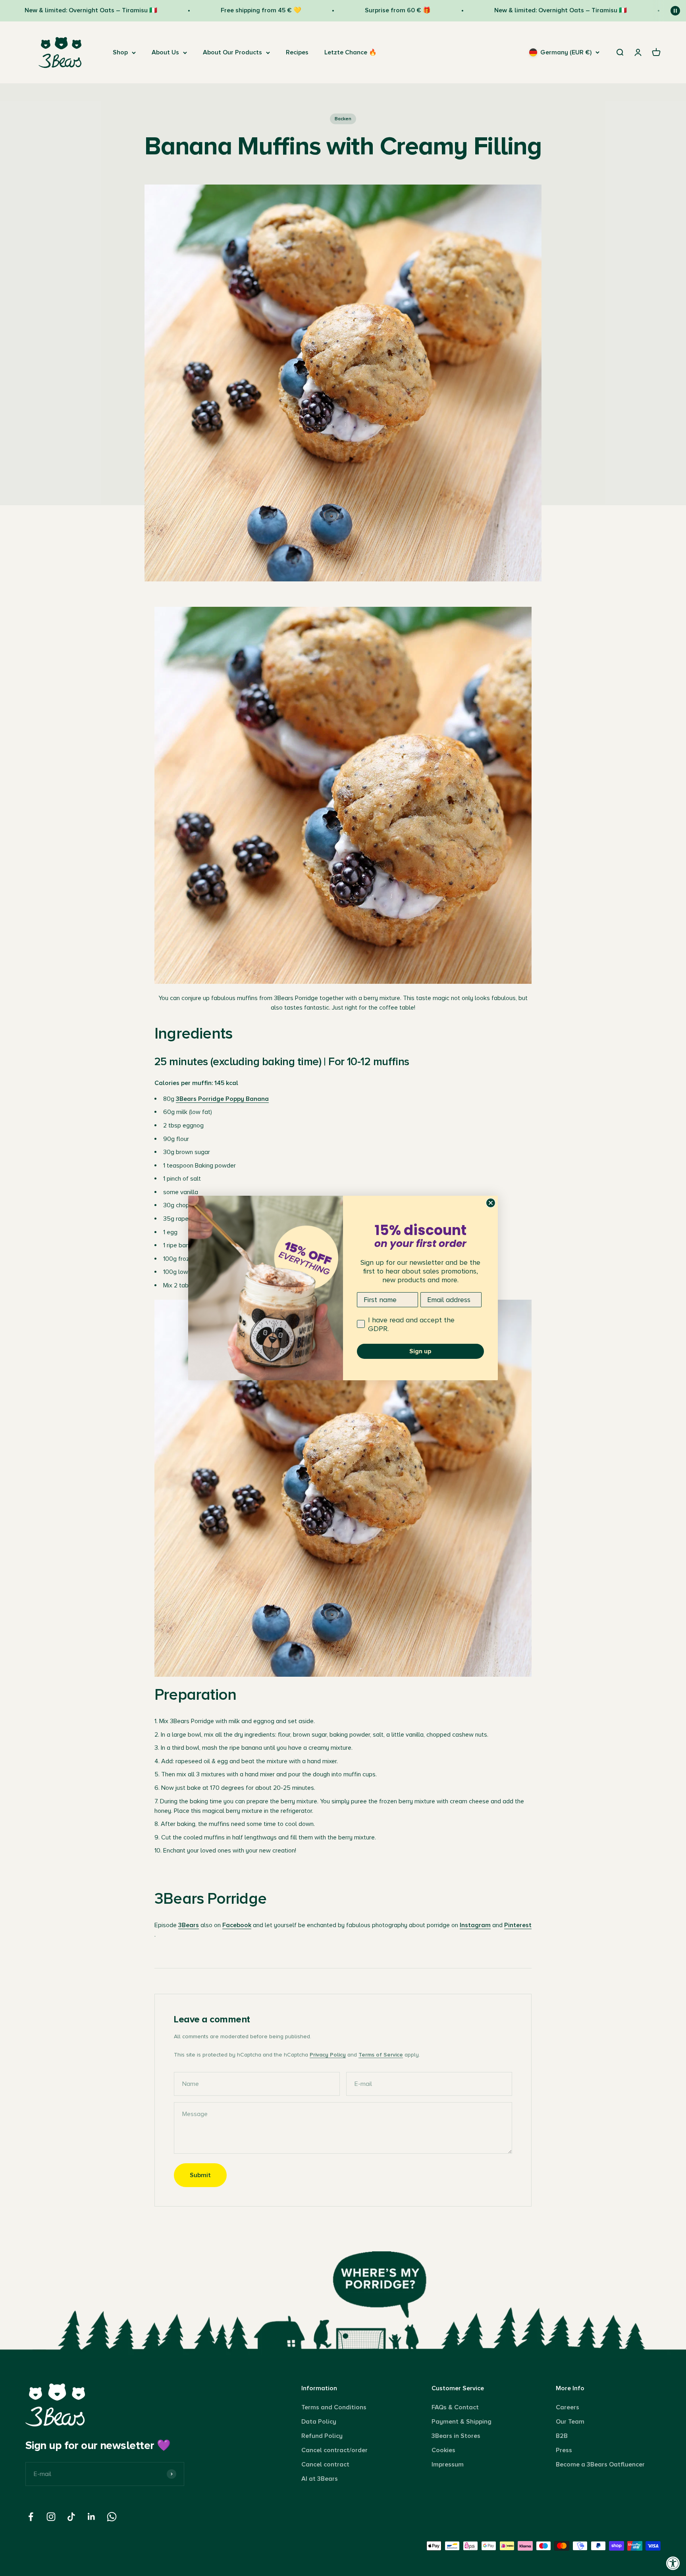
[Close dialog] (491, 1203)
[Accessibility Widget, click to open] (673, 2563)
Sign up (420, 1351)
